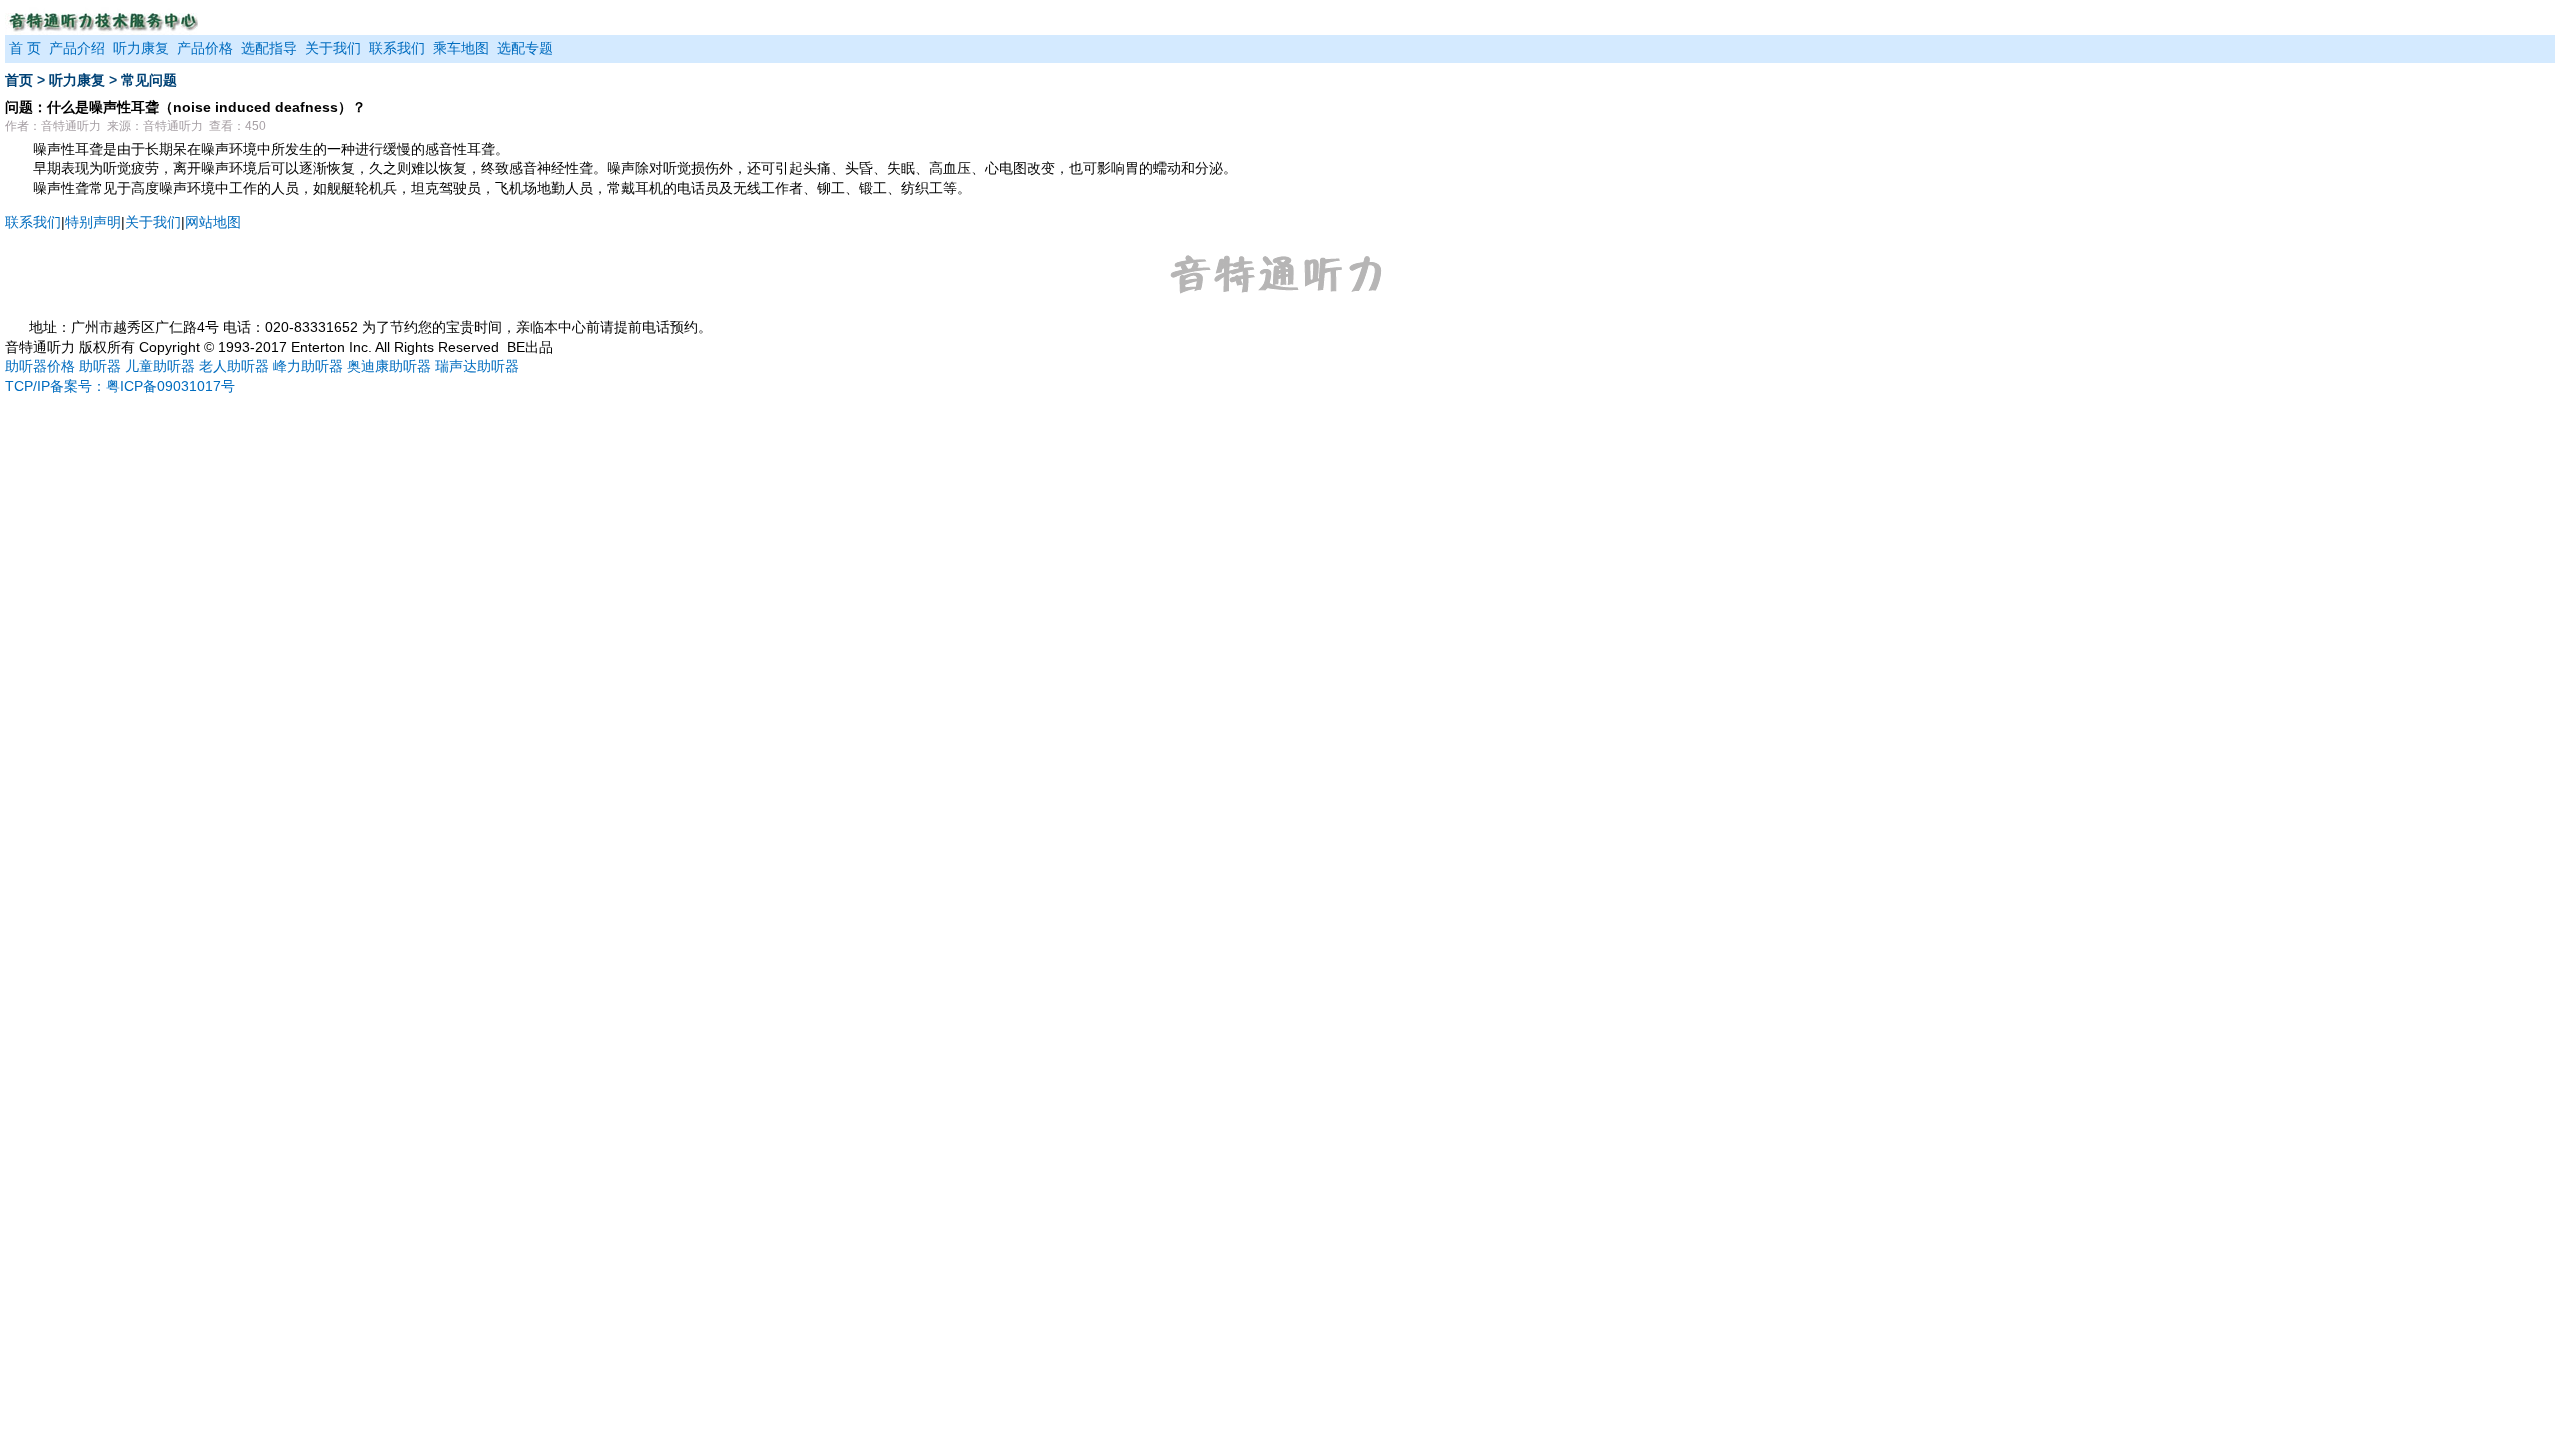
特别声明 (93, 222)
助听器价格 (40, 366)
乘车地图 (461, 48)
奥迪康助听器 (389, 366)
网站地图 (213, 222)
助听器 (100, 366)
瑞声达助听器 (477, 366)
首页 (19, 80)
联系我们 (397, 48)
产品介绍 (77, 48)
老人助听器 (234, 366)
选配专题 (525, 48)
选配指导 (269, 48)
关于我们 (333, 48)
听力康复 (141, 48)
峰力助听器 (308, 366)
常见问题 (149, 80)
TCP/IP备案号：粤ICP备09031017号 (120, 386)
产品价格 (205, 48)
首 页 (25, 48)
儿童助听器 (160, 366)
